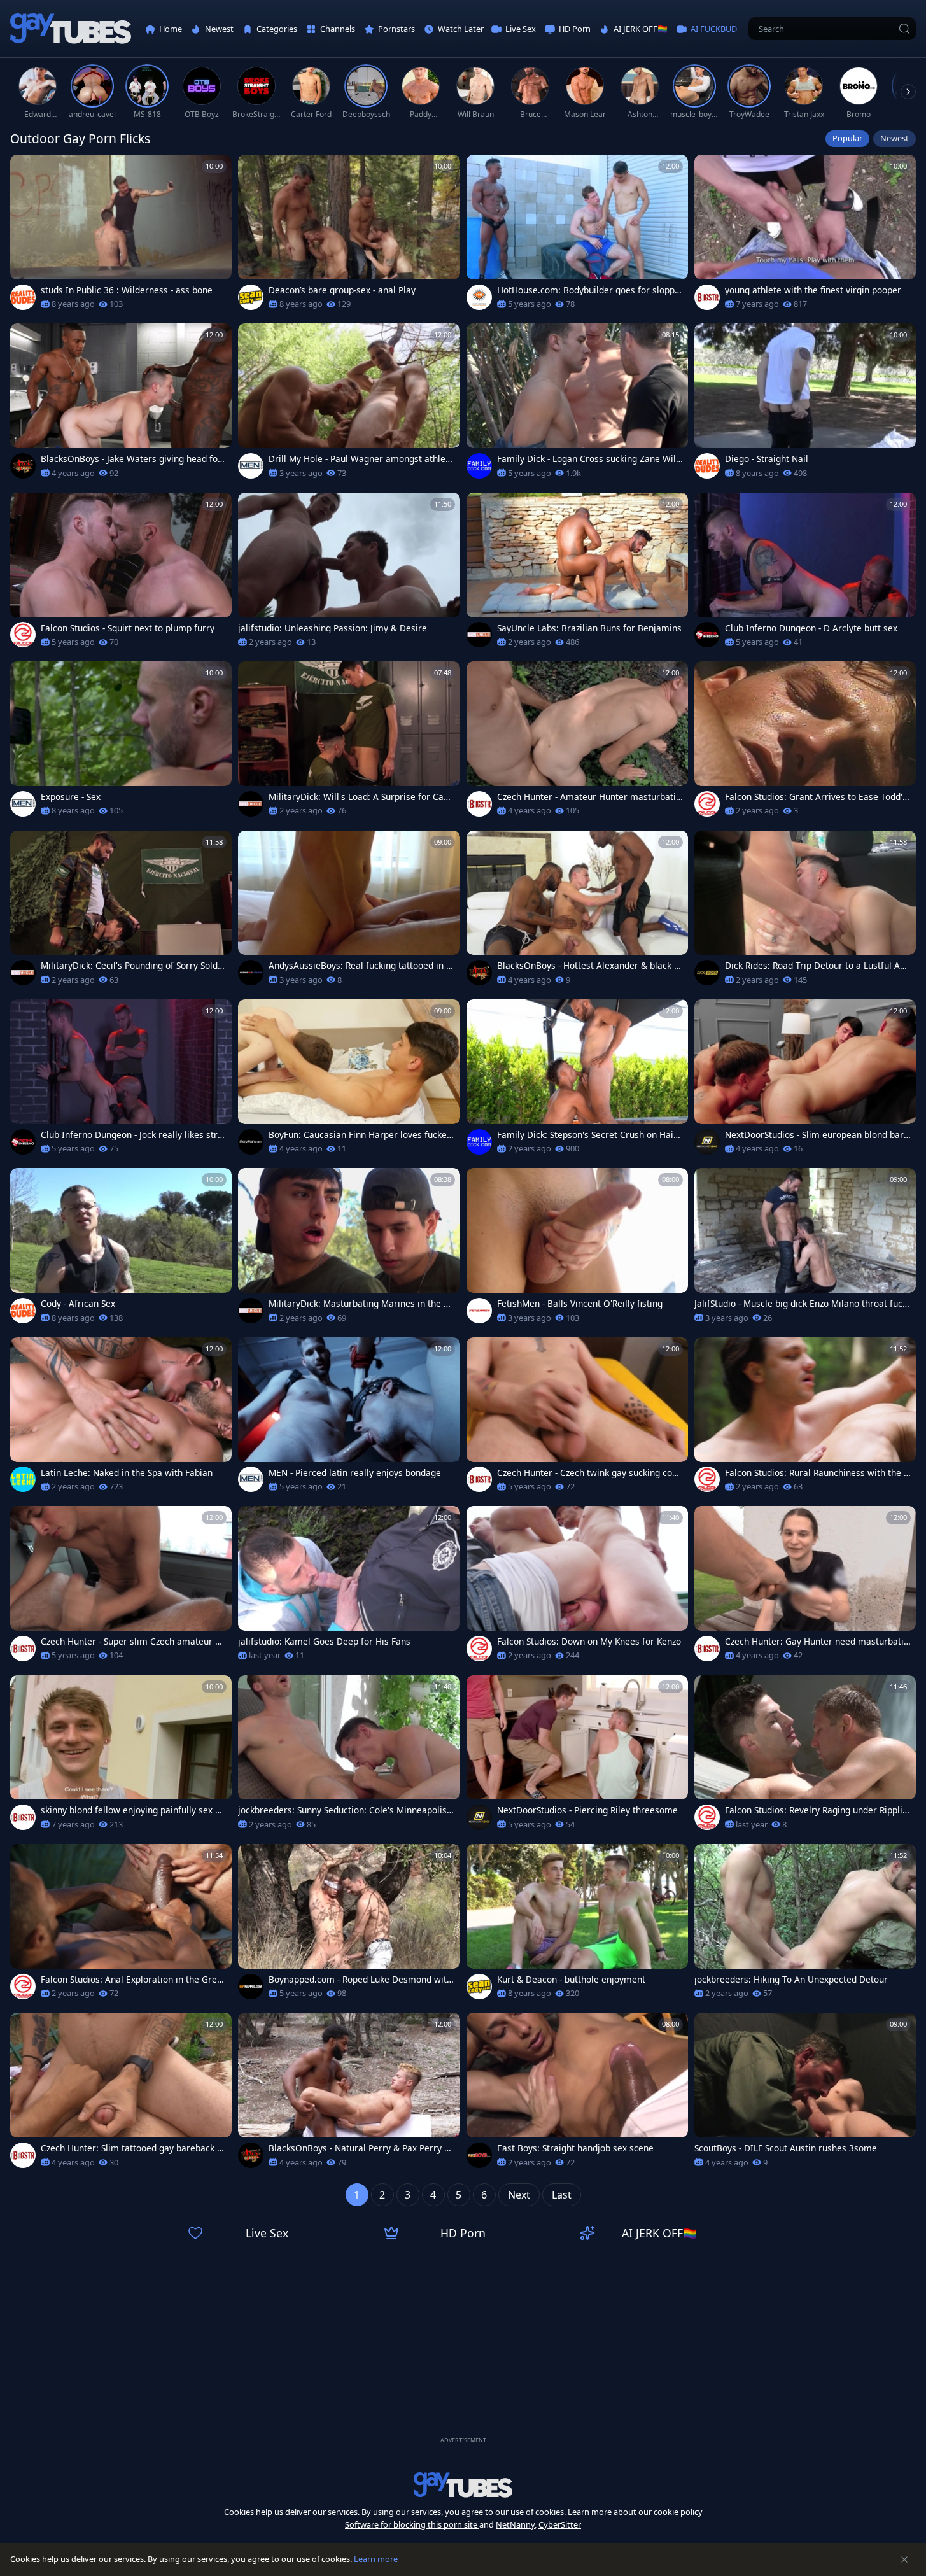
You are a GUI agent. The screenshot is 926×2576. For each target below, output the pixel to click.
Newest (894, 138)
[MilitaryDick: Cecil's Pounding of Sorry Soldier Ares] (121, 912)
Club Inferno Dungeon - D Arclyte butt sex (811, 628)
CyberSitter (560, 2524)
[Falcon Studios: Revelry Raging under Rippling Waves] (805, 1756)
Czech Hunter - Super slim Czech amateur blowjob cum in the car (132, 1642)
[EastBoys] (479, 2155)
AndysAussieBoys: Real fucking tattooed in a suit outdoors (360, 966)
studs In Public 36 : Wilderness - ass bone (127, 290)
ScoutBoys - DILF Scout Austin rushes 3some (786, 2148)
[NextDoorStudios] (707, 1142)
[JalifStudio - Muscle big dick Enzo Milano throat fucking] (805, 1249)
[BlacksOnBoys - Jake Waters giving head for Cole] (121, 405)
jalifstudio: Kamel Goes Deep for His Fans (324, 1642)
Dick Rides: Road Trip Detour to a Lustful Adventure (817, 966)
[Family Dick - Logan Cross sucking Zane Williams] (577, 405)
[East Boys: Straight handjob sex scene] (577, 2094)
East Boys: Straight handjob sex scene (575, 2148)
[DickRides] (707, 973)
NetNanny (515, 2524)
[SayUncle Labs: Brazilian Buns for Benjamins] (577, 574)
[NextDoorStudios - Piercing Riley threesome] (577, 1756)
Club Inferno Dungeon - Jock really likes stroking (132, 1135)
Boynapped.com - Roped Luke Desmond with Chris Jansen (360, 1980)
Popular (847, 138)
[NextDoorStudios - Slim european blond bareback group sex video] (805, 1080)
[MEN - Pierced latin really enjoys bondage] (349, 1418)
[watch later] (25, 170)
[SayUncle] (479, 635)
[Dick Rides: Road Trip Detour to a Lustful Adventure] (805, 912)
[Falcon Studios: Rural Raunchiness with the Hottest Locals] (805, 1418)
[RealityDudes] (23, 297)
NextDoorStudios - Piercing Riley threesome (587, 1810)
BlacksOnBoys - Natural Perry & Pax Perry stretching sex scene (360, 2148)
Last (562, 2195)
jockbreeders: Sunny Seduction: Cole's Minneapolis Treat (346, 1810)
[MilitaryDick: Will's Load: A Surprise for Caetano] (349, 743)
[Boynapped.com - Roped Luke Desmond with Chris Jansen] (349, 1925)
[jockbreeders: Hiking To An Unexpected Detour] (805, 1925)
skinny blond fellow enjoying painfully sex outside (133, 1810)
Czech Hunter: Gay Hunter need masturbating (817, 1642)
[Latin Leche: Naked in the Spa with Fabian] (121, 1418)
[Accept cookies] (904, 2559)
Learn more (376, 2559)
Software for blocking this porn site (412, 2524)
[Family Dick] (479, 466)
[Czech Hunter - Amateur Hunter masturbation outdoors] (577, 743)
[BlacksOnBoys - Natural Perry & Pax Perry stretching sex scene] (349, 2094)
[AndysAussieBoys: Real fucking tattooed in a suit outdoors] (349, 912)
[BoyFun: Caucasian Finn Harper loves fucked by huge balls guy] (349, 1080)
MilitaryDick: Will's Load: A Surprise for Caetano (360, 797)
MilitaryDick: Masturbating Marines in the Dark (359, 1304)
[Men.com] (251, 466)
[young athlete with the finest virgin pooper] (805, 236)
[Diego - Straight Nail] (805, 405)
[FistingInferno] (707, 635)
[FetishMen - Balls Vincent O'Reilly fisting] (577, 1249)
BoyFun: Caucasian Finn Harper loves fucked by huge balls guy (360, 1135)
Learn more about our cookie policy (635, 2512)
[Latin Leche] (23, 1479)
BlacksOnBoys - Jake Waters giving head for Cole (131, 459)
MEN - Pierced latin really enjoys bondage (355, 1473)
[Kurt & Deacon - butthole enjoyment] (577, 1925)
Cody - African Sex (78, 1304)
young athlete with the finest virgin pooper (813, 290)
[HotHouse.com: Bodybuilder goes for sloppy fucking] (577, 236)
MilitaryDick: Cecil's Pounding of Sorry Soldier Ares (133, 966)
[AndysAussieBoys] (251, 973)
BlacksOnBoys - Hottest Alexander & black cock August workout (588, 966)
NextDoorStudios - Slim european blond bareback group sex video (817, 1135)
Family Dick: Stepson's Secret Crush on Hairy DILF (589, 1135)
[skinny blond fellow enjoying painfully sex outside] (121, 1756)
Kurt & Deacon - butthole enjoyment (571, 1980)
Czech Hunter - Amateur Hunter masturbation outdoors (589, 797)
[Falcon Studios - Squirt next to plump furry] (121, 574)
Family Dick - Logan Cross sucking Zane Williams (589, 459)
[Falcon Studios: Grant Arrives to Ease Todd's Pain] (805, 743)
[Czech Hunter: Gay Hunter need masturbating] (805, 1587)
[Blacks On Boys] (23, 466)
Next (519, 2195)
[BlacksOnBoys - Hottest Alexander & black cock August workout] (577, 912)
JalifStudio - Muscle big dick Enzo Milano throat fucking (802, 1304)
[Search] (904, 29)
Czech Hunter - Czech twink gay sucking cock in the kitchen (589, 1473)
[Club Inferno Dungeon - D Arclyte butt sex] (805, 574)
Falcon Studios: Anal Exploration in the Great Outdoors (133, 1980)
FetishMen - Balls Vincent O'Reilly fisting (580, 1304)
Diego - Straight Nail (767, 459)
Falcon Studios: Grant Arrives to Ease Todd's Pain (816, 797)
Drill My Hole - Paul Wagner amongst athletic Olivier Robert (360, 459)
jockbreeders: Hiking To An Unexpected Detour (791, 1980)
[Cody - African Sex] (121, 1249)
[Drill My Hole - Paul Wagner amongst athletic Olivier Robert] (349, 405)
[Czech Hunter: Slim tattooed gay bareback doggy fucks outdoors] (121, 2094)
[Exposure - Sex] (121, 743)
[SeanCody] (251, 297)
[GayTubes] (71, 29)
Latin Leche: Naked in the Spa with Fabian (127, 1473)
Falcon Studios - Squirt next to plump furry (128, 628)
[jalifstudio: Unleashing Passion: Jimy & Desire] (349, 574)
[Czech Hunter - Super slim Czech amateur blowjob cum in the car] (121, 1587)
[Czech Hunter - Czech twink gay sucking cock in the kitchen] (577, 1418)
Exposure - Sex (71, 797)
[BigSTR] (707, 297)
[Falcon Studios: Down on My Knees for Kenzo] (577, 1587)
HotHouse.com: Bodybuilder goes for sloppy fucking (588, 290)
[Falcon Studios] (23, 635)
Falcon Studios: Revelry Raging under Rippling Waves (816, 1810)
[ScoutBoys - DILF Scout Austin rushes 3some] (805, 2094)
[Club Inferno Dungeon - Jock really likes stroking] (121, 1080)
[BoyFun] (251, 1142)
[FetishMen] (479, 1311)
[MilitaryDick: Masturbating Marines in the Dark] (349, 1249)
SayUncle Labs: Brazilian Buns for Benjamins (589, 628)
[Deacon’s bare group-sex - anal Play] (349, 236)
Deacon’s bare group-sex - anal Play (342, 290)
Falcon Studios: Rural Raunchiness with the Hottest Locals (817, 1473)
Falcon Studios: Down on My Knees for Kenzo (589, 1642)
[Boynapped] (251, 1987)
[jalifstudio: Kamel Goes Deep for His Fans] (349, 1587)
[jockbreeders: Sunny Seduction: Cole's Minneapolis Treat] (349, 1756)
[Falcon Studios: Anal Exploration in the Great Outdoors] (121, 1925)
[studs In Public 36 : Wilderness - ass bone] (121, 236)
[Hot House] (479, 297)
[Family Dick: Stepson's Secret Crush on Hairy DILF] (577, 1080)
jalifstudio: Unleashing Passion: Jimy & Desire (333, 628)
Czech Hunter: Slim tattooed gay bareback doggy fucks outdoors (131, 2148)
